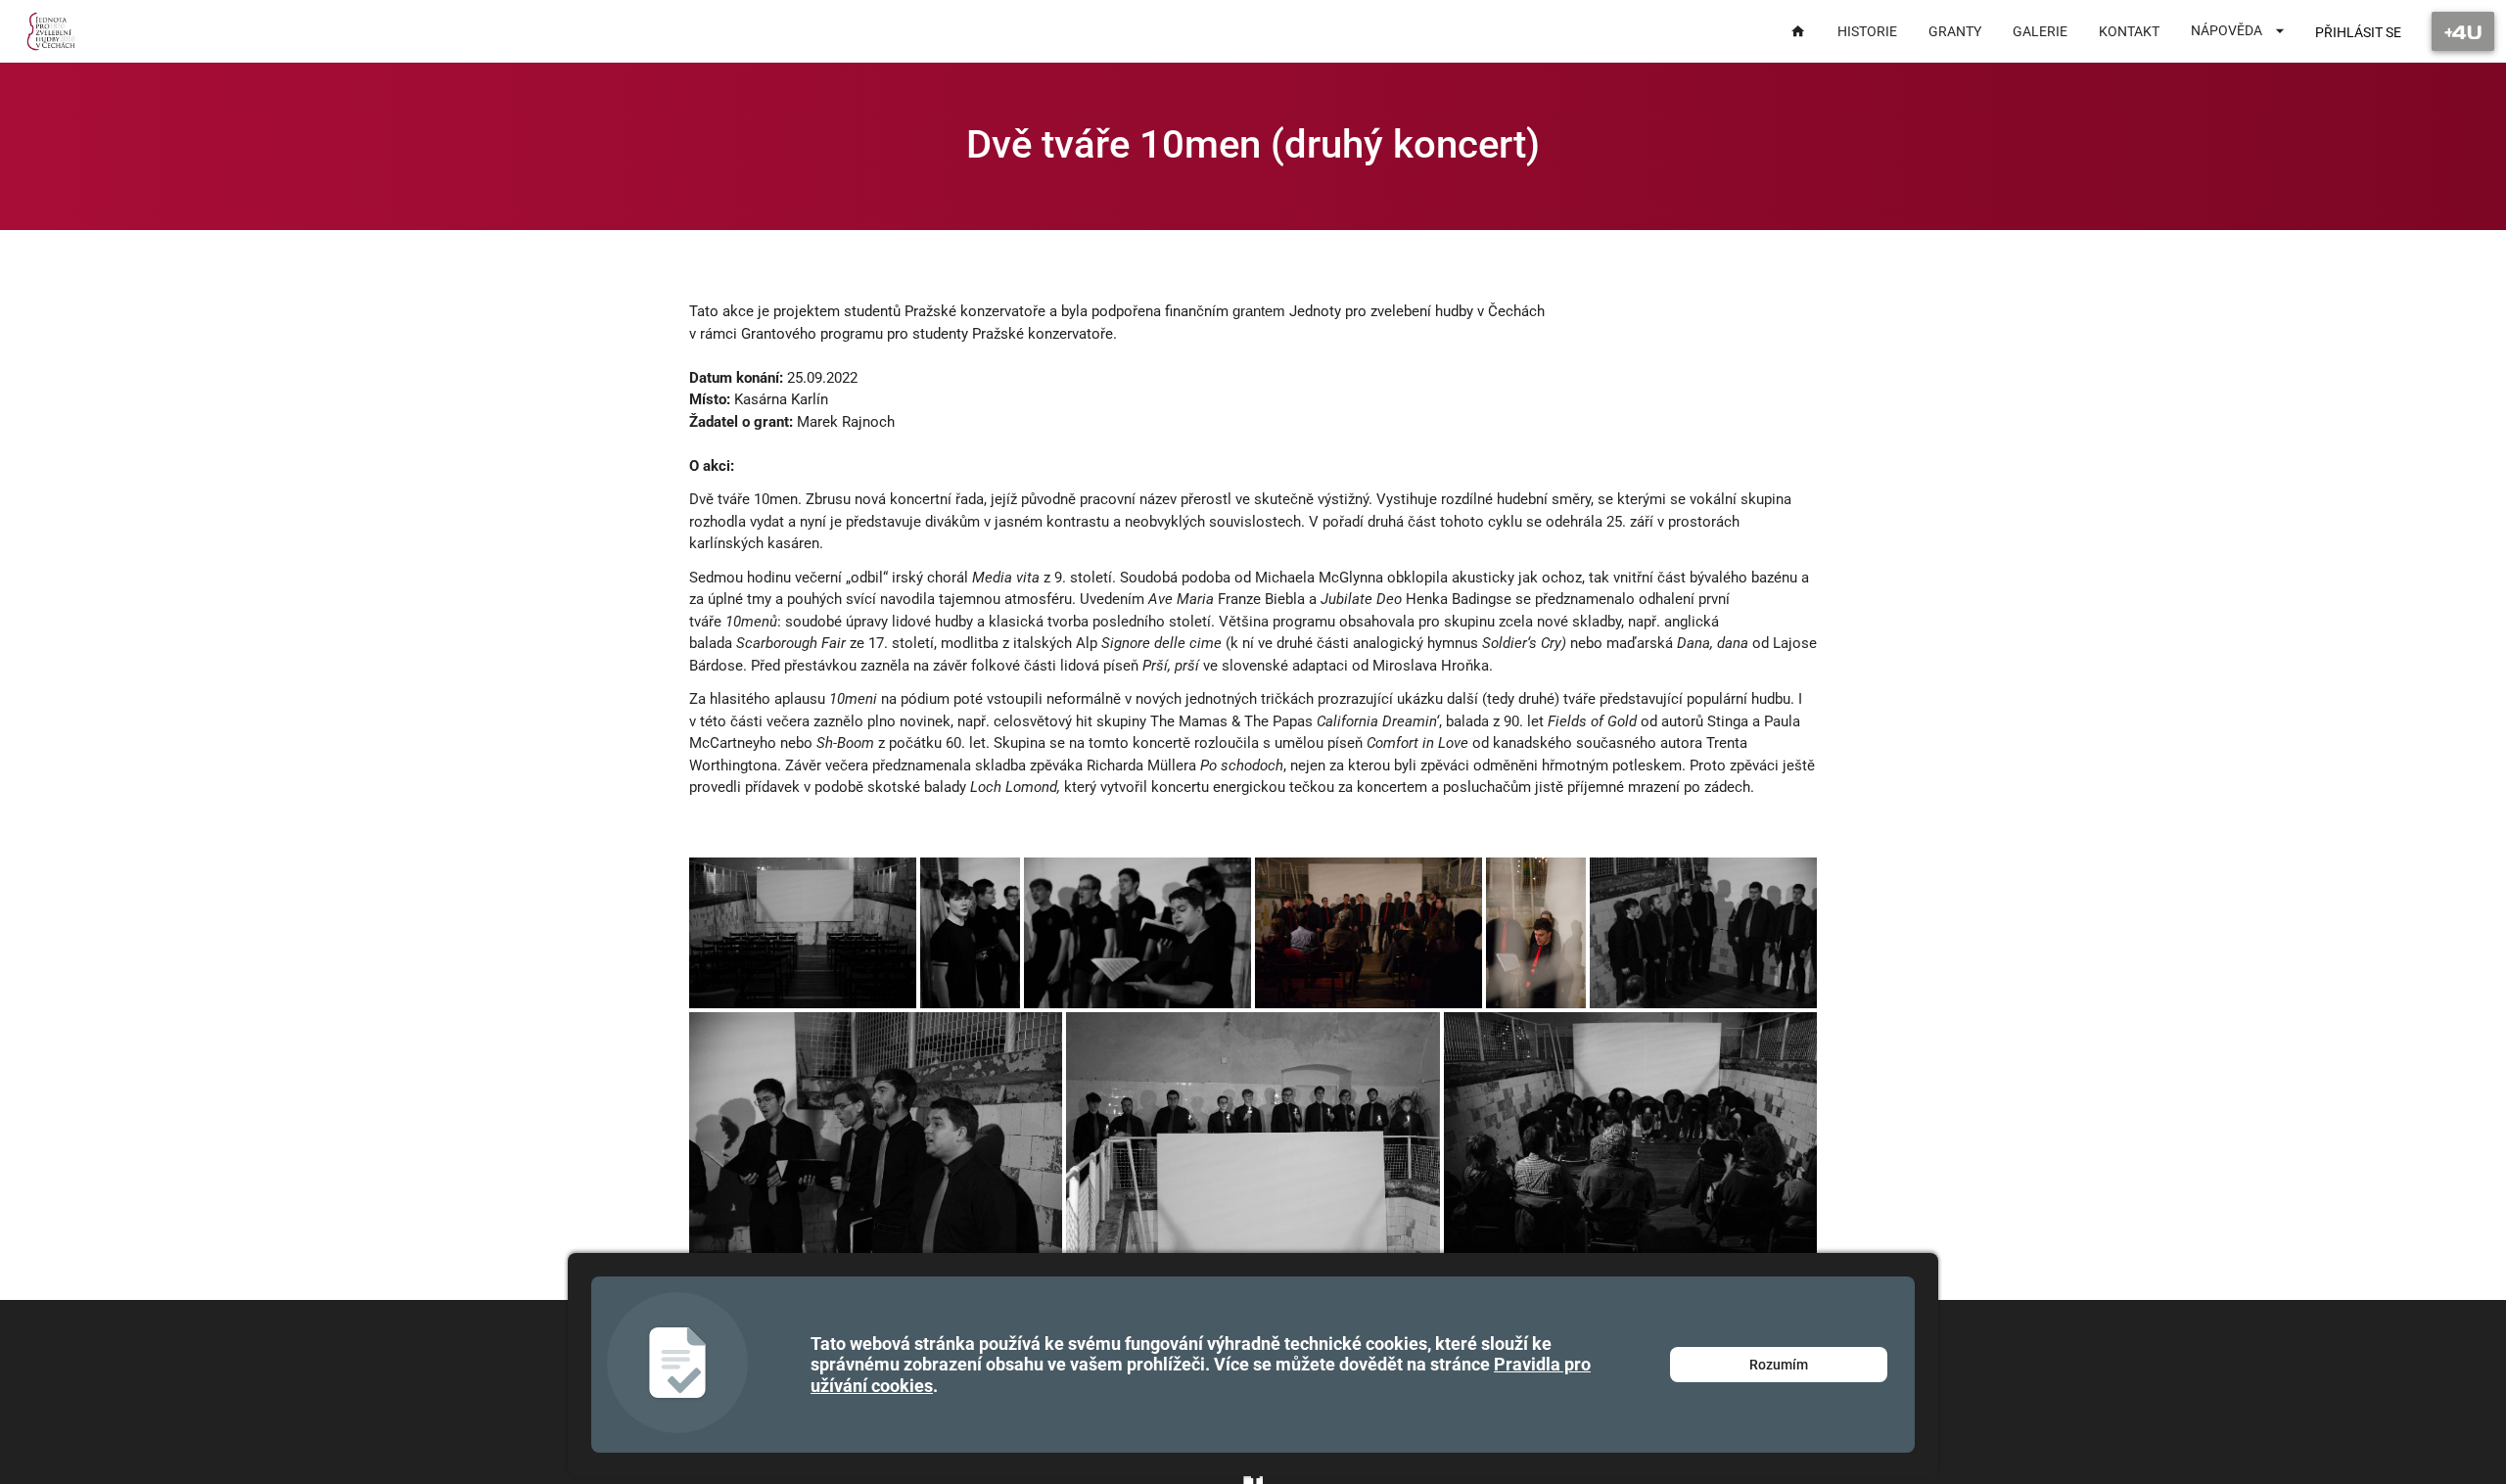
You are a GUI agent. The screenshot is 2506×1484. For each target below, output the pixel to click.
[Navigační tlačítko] (2463, 31)
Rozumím (1779, 1365)
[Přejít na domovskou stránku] (51, 31)
